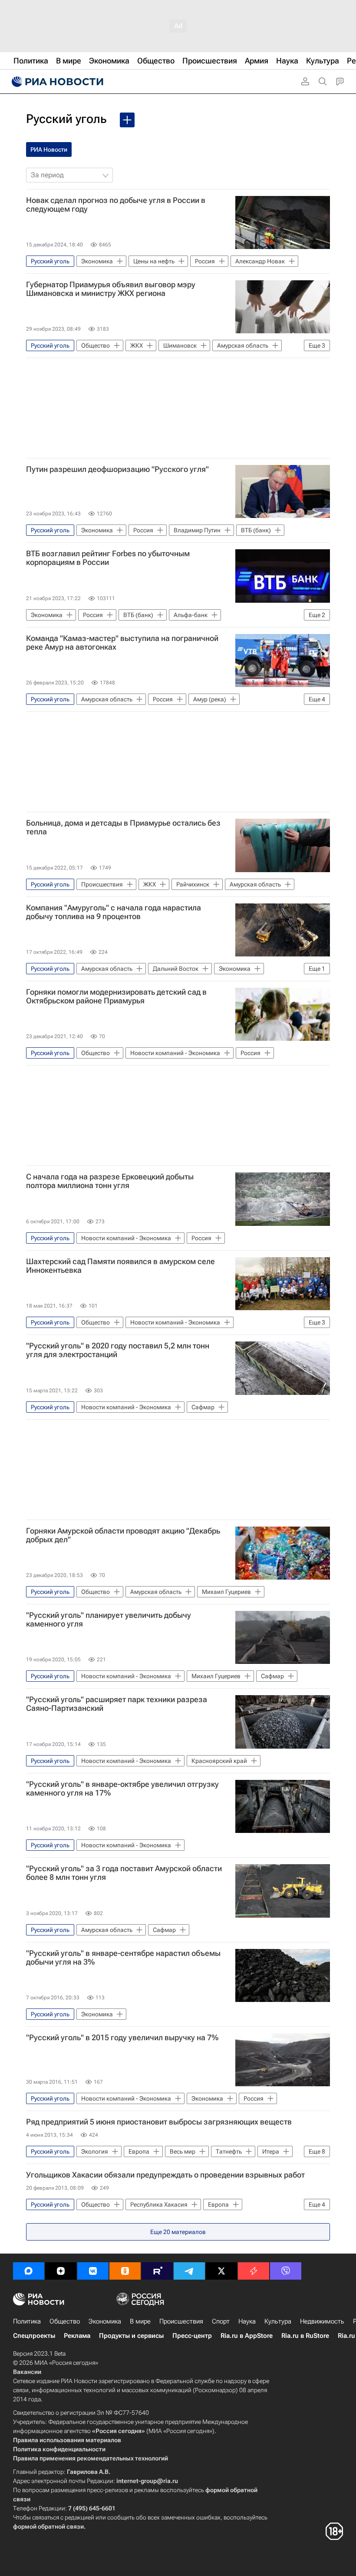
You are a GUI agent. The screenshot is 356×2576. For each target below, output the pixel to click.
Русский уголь (66, 119)
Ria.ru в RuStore (305, 2336)
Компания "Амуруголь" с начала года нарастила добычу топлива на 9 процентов (114, 912)
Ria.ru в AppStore (247, 2336)
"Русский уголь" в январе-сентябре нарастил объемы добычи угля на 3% (123, 1958)
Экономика (105, 2321)
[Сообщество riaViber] (286, 2271)
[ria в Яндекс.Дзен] (61, 2271)
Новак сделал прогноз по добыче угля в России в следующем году (116, 205)
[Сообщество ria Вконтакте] (93, 2271)
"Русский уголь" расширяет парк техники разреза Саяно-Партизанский (117, 1704)
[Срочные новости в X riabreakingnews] (254, 2271)
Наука (247, 2321)
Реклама (77, 2336)
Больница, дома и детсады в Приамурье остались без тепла (123, 827)
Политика (27, 2321)
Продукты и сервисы (131, 2336)
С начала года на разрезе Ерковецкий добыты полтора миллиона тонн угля (110, 1181)
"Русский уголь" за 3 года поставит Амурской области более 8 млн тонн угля (124, 1873)
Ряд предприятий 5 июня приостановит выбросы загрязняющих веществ (159, 2122)
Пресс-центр (192, 2336)
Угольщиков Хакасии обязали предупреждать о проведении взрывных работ (165, 2175)
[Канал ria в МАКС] (29, 2271)
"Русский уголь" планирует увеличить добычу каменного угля (109, 1620)
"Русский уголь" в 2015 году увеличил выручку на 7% (122, 2038)
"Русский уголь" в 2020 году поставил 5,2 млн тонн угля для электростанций (118, 1350)
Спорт (221, 2321)
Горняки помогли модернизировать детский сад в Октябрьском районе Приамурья (116, 996)
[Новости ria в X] (221, 2271)
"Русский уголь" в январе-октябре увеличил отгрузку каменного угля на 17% (122, 1789)
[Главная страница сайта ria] (56, 82)
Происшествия (181, 2321)
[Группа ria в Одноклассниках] (125, 2271)
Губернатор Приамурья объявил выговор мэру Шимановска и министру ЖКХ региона (111, 289)
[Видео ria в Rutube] (157, 2271)
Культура (278, 2321)
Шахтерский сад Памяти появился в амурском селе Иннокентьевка (120, 1266)
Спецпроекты (34, 2336)
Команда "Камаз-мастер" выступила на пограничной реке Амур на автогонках (122, 643)
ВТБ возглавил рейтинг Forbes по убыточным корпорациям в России (108, 558)
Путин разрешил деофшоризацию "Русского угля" (117, 469)
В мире (140, 2321)
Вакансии (27, 2372)
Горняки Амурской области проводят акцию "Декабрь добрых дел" (123, 1535)
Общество (65, 2321)
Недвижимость (322, 2321)
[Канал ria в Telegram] (189, 2271)
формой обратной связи (48, 2526)
